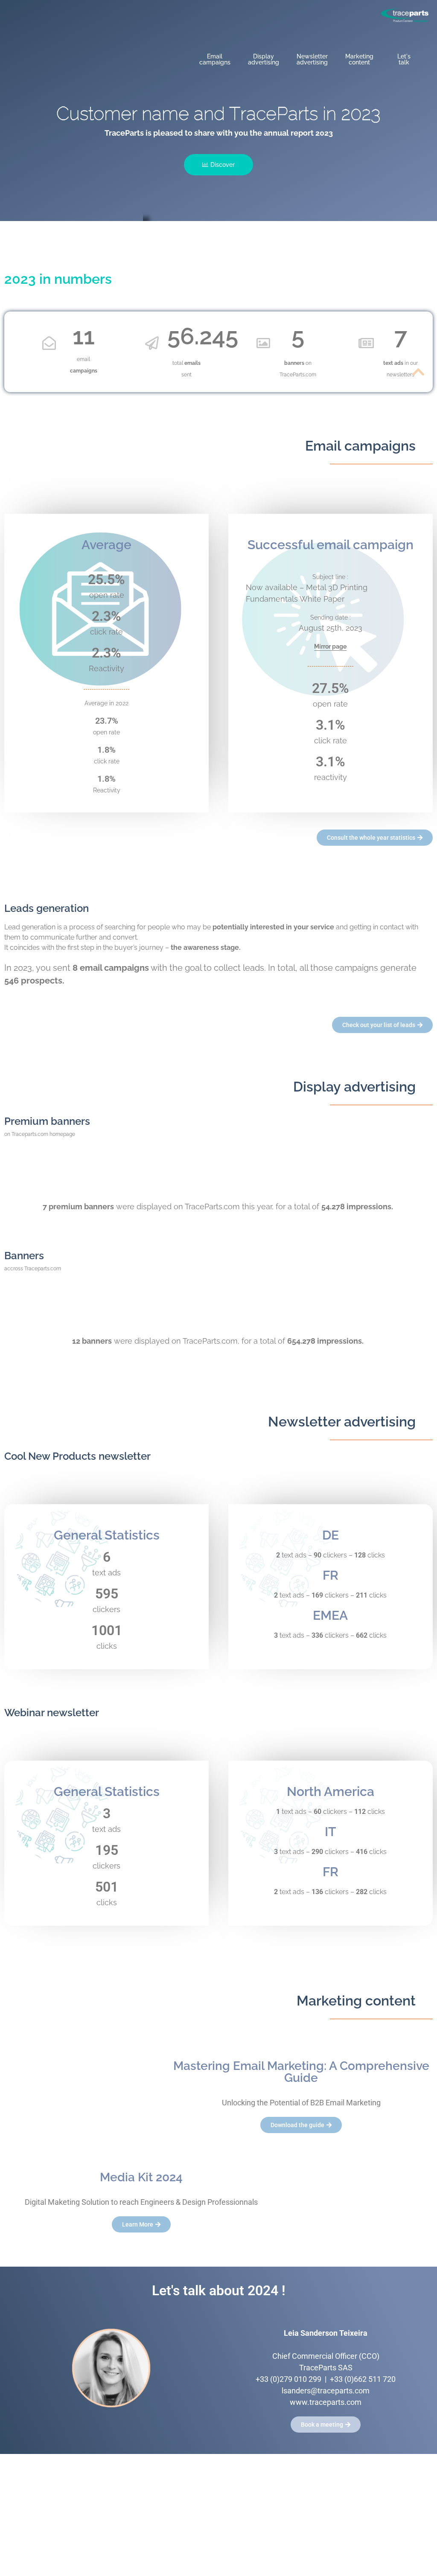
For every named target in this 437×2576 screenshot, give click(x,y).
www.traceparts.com (326, 2402)
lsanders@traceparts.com (326, 2391)
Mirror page (330, 646)
